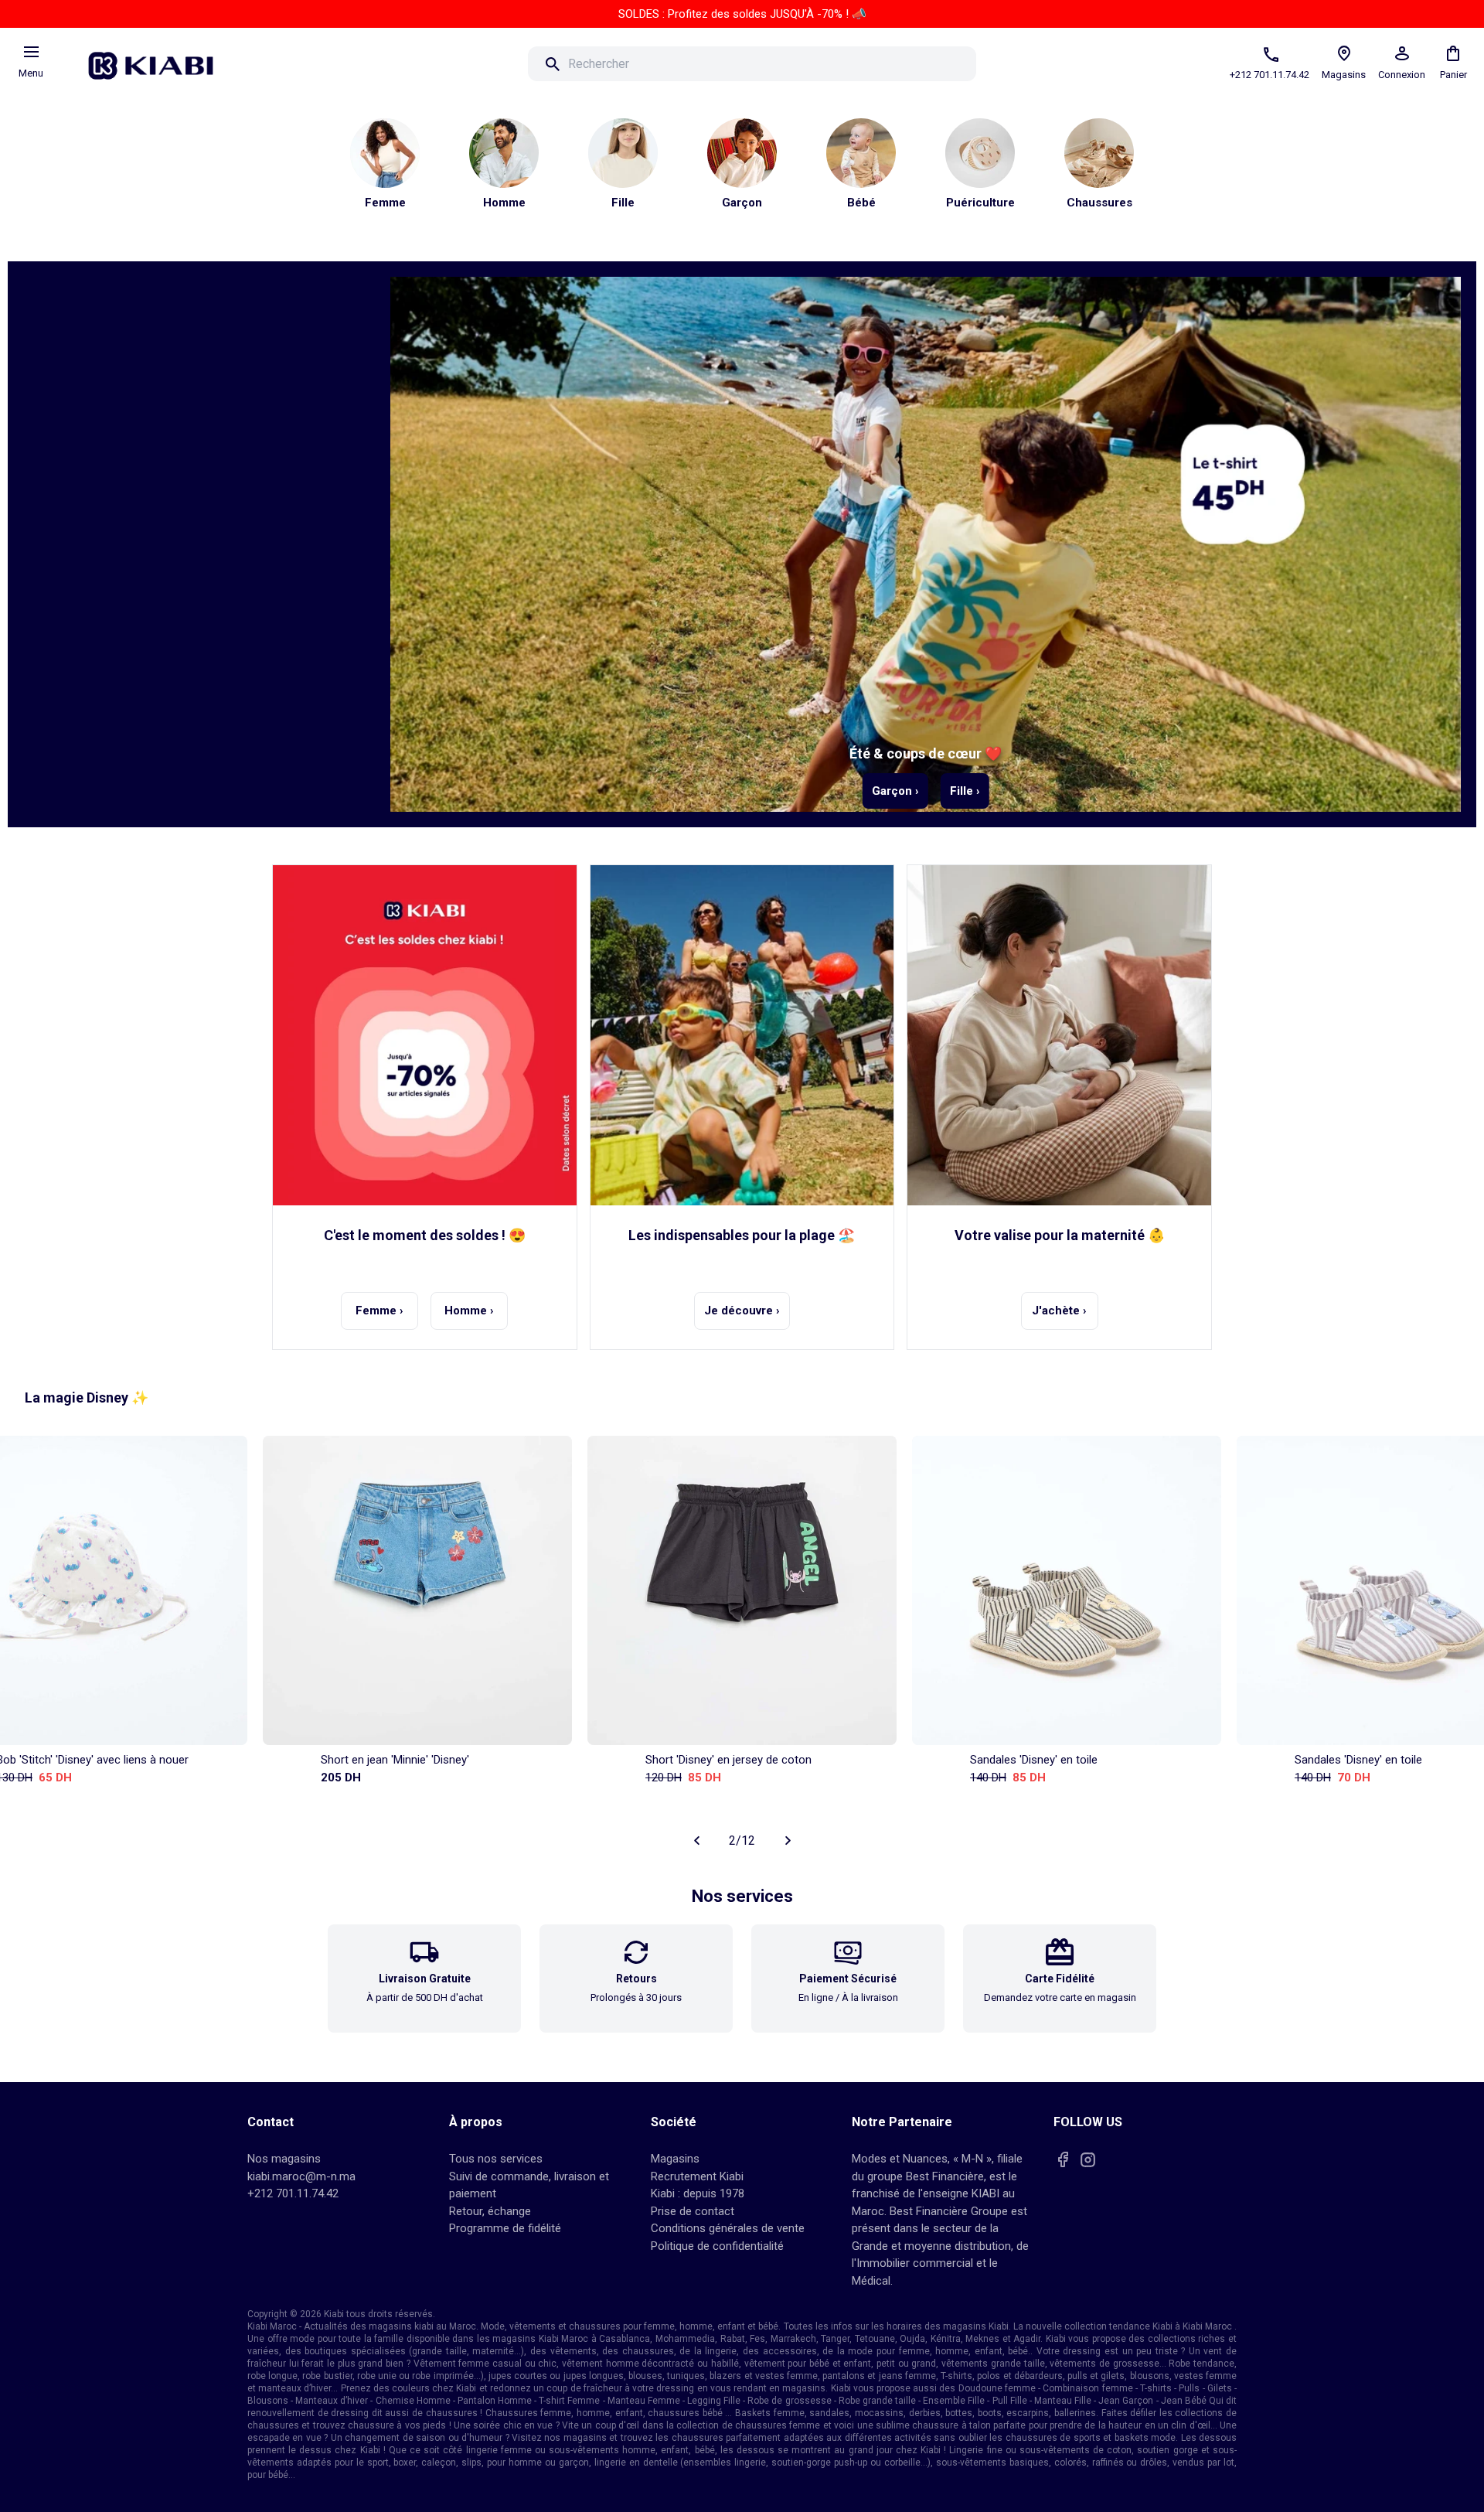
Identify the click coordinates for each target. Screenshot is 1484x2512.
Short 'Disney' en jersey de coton (728, 1760)
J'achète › (1059, 1311)
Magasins (675, 2159)
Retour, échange (490, 2211)
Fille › (965, 791)
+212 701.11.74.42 (293, 2193)
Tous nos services (496, 2159)
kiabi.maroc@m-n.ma (301, 2176)
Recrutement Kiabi (697, 2176)
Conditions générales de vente (728, 2228)
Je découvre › (742, 1311)
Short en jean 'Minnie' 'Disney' (395, 1760)
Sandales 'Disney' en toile (1034, 1760)
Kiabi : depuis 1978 (698, 2193)
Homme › (469, 1311)
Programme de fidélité (505, 2228)
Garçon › (895, 791)
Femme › (380, 1311)
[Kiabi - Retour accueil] (158, 61)
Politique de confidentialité (717, 2246)
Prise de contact (693, 2211)
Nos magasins (284, 2159)
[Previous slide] (696, 1840)
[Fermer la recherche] (998, 64)
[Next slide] (788, 1840)
